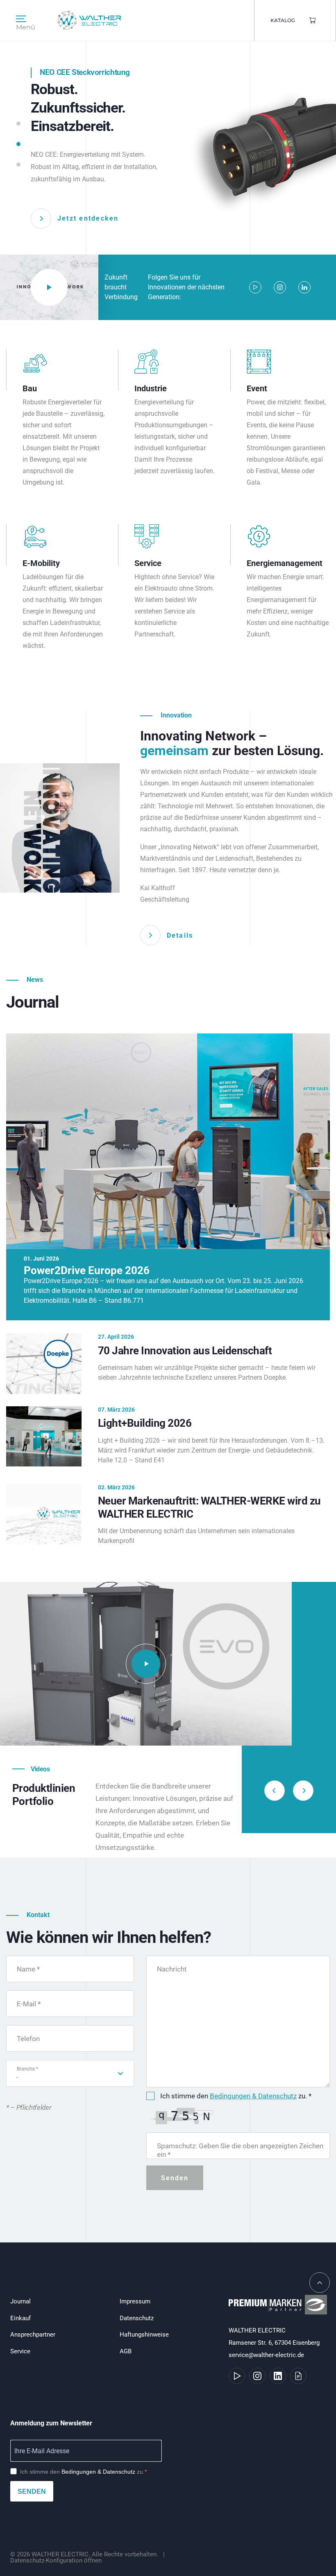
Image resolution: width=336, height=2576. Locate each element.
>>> (13, 2300)
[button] (18, 128)
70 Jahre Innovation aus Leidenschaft (185, 1351)
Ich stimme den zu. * (236, 2096)
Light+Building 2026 (145, 1423)
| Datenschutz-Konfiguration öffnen (89, 2557)
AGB (126, 2351)
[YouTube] (255, 287)
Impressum (135, 2301)
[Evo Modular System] (146, 1664)
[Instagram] (280, 287)
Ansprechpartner (33, 2335)
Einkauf (20, 2318)
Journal (20, 2301)
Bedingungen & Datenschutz (253, 2096)
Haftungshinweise (144, 2335)
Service (20, 2351)
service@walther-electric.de (266, 2355)
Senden (32, 2491)
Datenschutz (137, 2318)
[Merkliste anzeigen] (313, 20)
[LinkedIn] (304, 287)
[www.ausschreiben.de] (298, 2376)
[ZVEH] (280, 2309)
